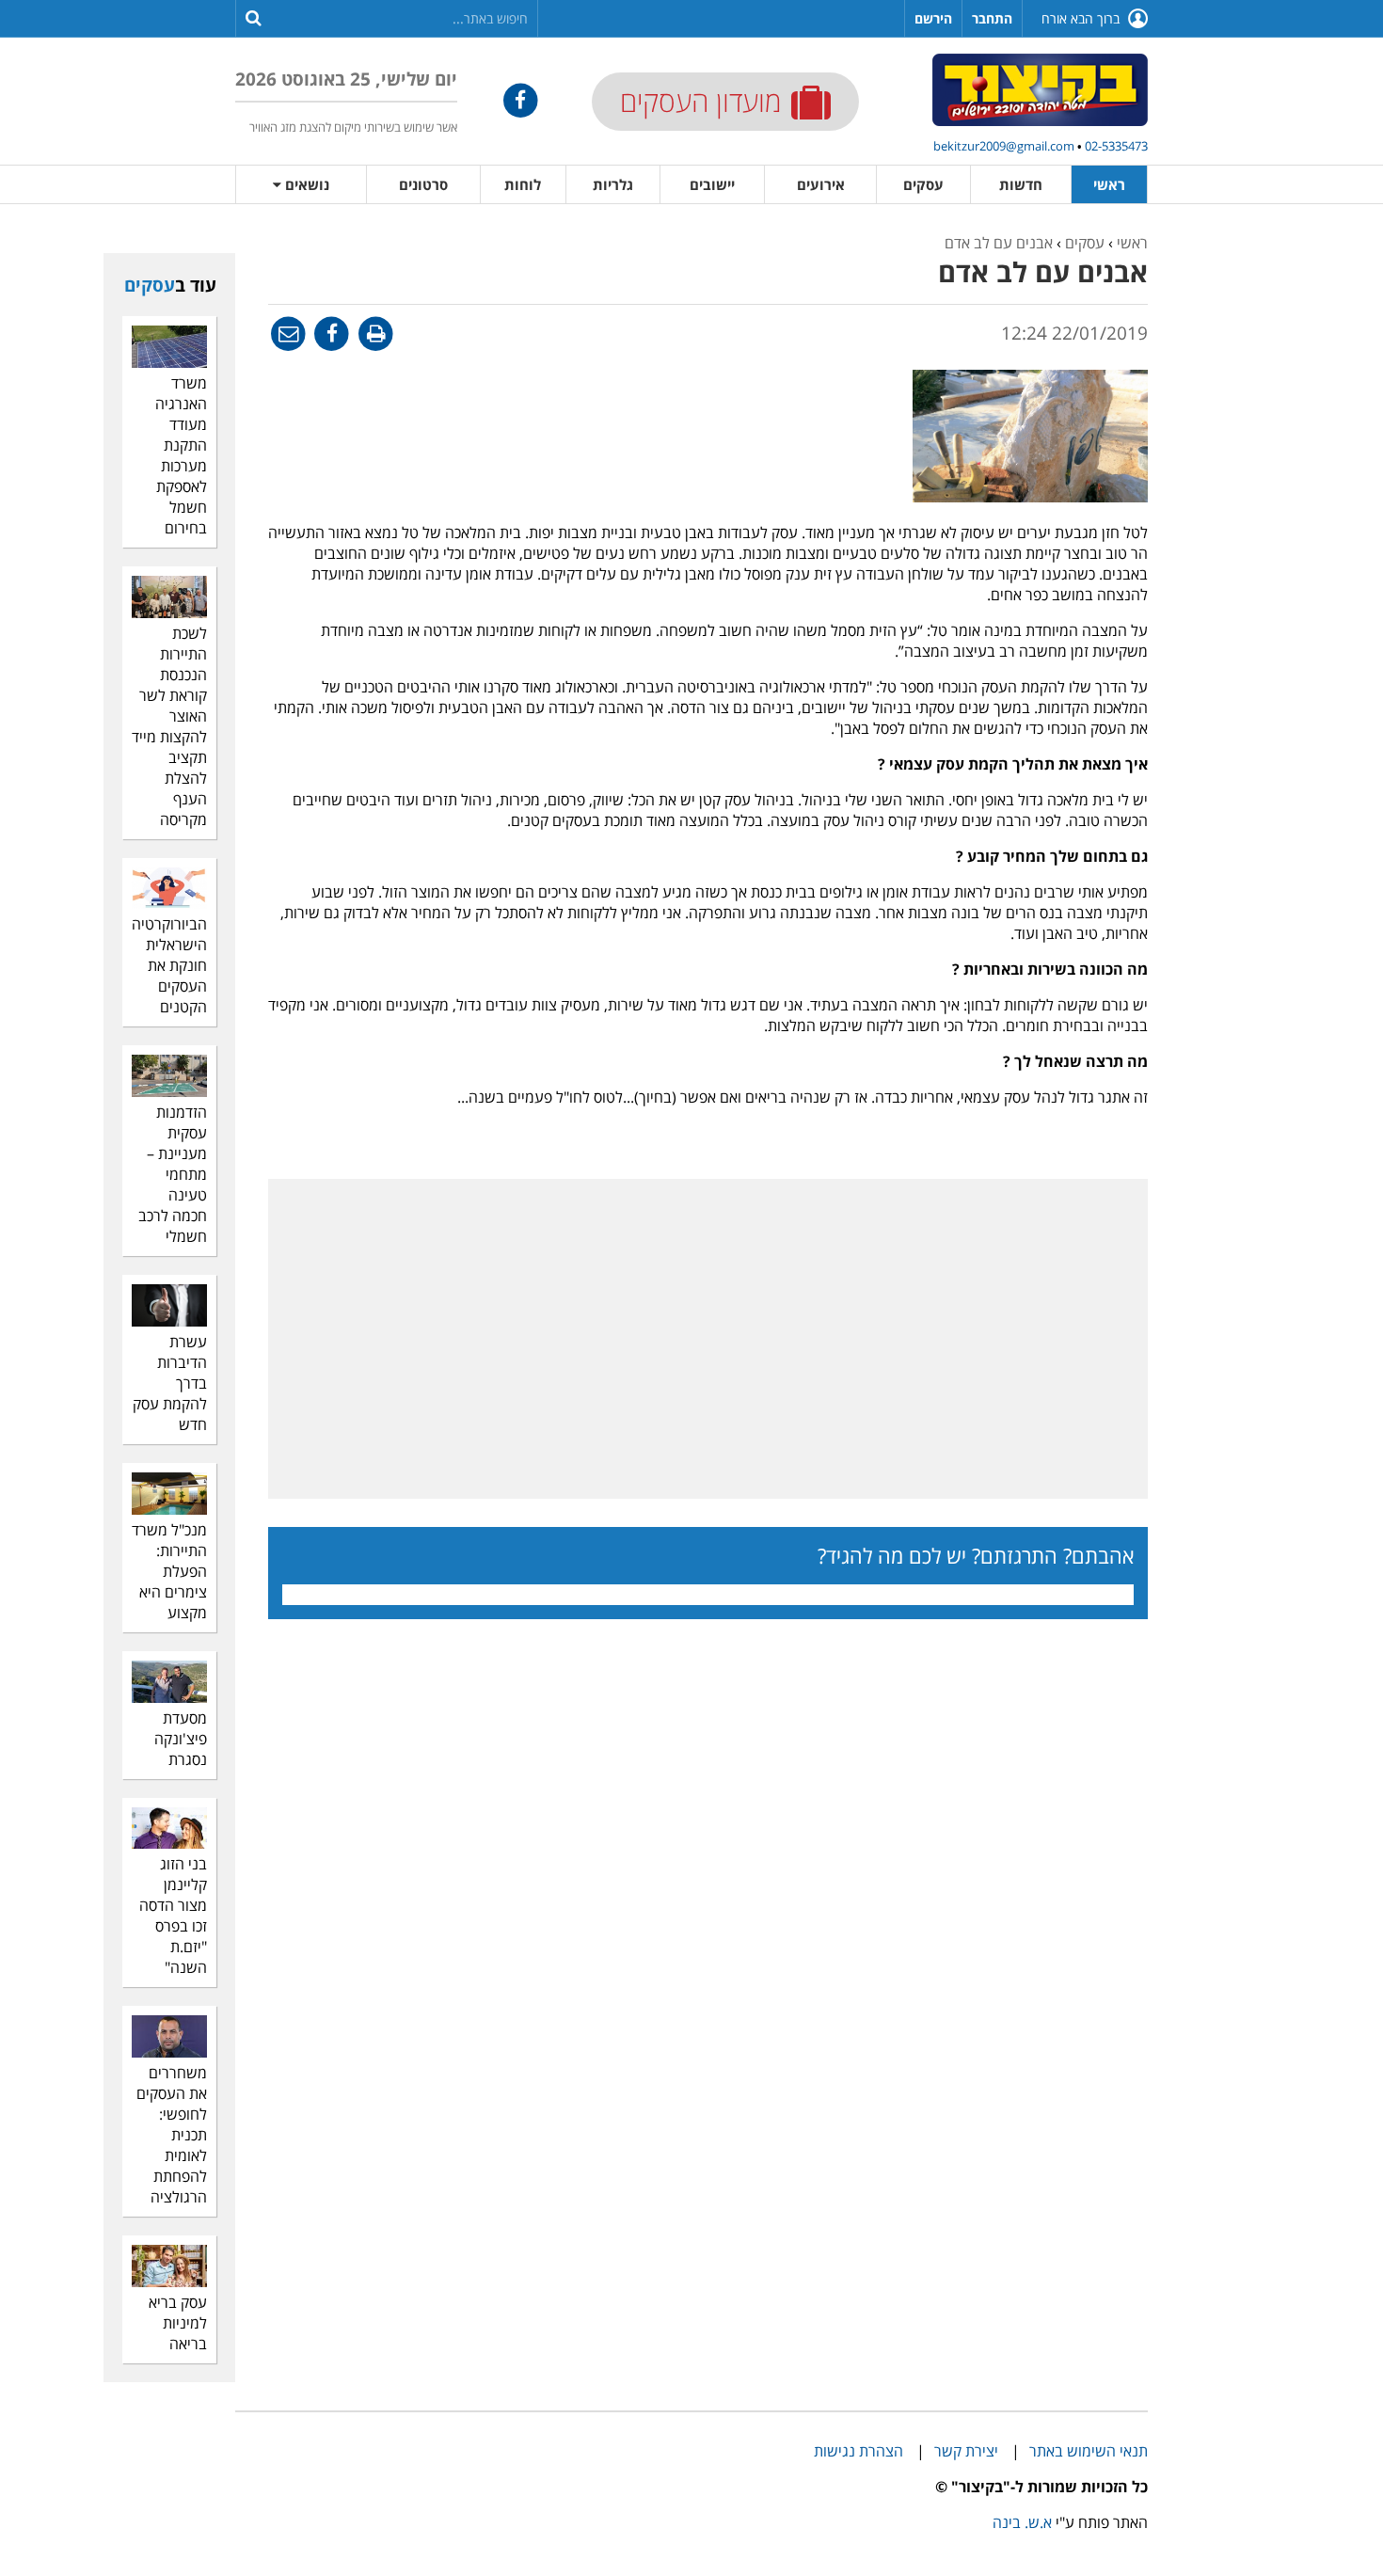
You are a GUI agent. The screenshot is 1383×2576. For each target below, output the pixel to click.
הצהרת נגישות (858, 2451)
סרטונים (423, 184)
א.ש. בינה (1022, 2522)
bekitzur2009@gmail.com (1004, 146)
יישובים (712, 184)
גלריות (613, 184)
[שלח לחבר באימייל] (288, 333)
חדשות (1021, 184)
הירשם (933, 18)
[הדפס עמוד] (374, 333)
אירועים (821, 184)
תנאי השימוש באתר (1089, 2451)
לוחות (523, 184)
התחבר (992, 18)
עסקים (923, 184)
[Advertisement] (1308, 515)
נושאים (305, 184)
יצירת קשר (966, 2451)
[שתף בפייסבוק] (331, 333)
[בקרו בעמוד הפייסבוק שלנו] (521, 100)
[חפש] (254, 17)
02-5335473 (1116, 146)
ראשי (1109, 184)
